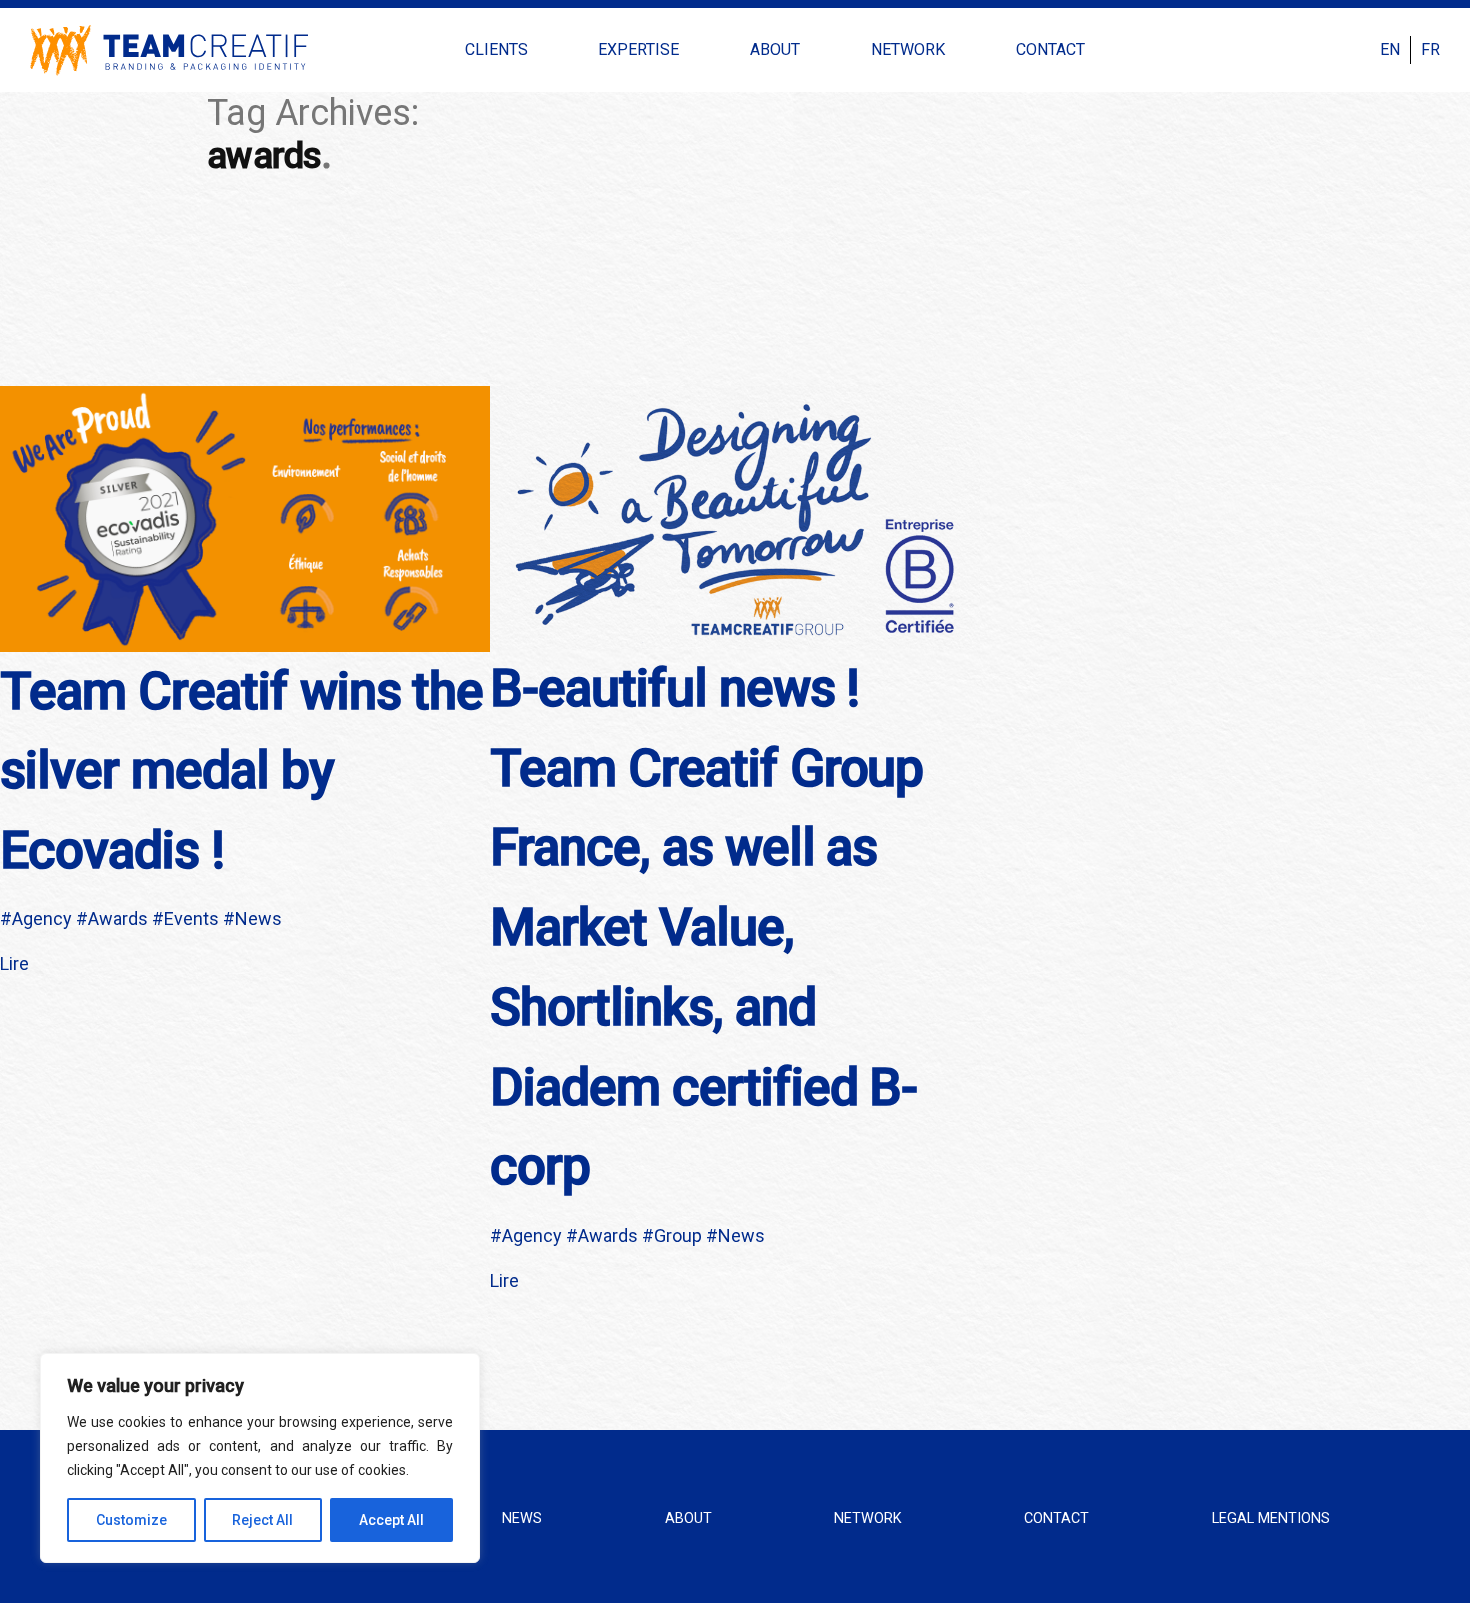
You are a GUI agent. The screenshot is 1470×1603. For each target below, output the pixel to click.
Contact (1050, 49)
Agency (42, 918)
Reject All (262, 1520)
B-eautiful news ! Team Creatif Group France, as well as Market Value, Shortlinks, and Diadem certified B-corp (706, 928)
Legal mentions (1271, 1518)
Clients (496, 49)
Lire (14, 963)
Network (908, 49)
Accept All (391, 1520)
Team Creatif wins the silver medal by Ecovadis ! (241, 771)
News (258, 918)
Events (191, 918)
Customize (131, 1520)
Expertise (638, 49)
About (775, 49)
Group (678, 1235)
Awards (118, 918)
